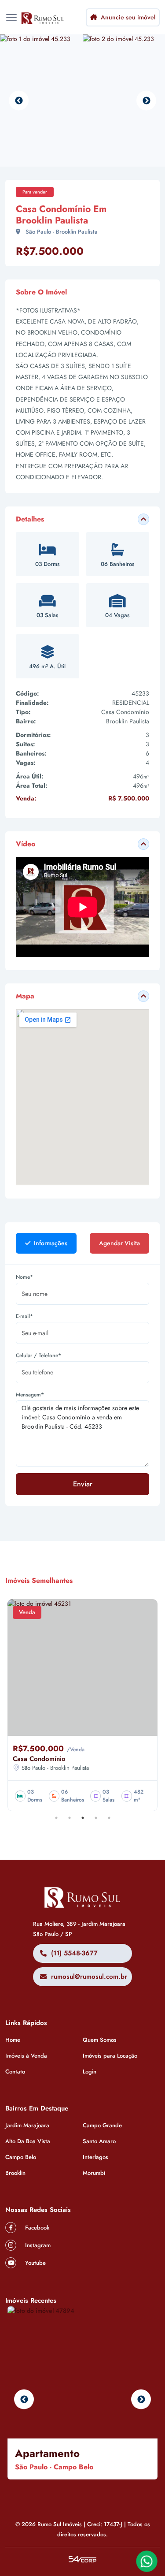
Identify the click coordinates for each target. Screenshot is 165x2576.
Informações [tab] (50, 1243)
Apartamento (47, 2453)
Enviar (83, 1484)
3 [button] (83, 1818)
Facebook (36, 2228)
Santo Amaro (99, 2141)
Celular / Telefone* (38, 1355)
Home (13, 2040)
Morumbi (94, 2173)
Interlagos (95, 2157)
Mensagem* (30, 1395)
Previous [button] (19, 101)
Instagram (37, 2245)
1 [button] (56, 1818)
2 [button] (70, 1818)
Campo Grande (102, 2125)
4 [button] (96, 1818)
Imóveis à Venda (26, 2056)
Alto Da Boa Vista (28, 2141)
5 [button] (109, 1818)
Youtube (35, 2263)
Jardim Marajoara (27, 2125)
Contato (15, 2072)
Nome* (24, 1277)
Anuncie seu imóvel (127, 17)
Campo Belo (21, 2157)
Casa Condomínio (39, 1759)
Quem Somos (100, 2040)
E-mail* (24, 1316)
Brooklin (15, 2173)
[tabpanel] (82, 1389)
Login (90, 2072)
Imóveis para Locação (110, 2056)
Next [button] (146, 101)
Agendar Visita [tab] (119, 1243)
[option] (41, 101)
